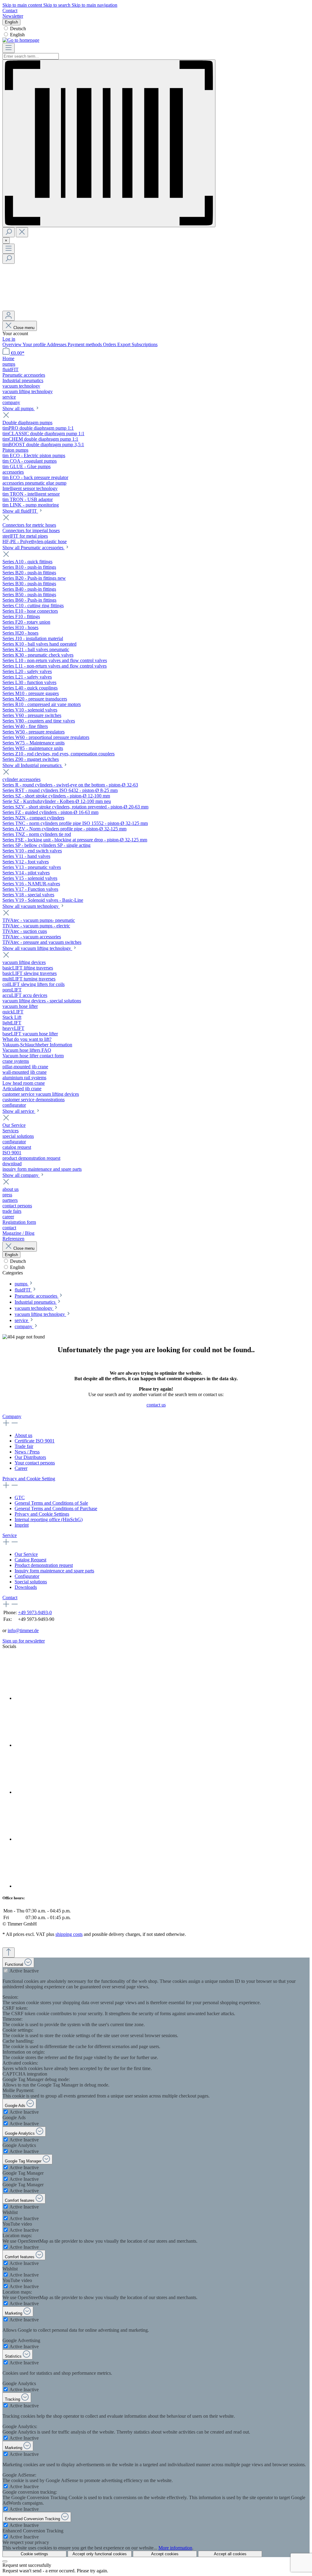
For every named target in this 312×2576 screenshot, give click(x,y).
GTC (20, 1498)
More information (175, 2548)
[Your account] (9, 316)
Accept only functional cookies (100, 2554)
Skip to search (57, 5)
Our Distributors (30, 1457)
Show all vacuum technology (31, 906)
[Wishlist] (48, 308)
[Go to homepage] (21, 40)
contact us (156, 1405)
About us (23, 1435)
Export (124, 344)
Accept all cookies (230, 2554)
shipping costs (69, 1934)
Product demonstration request (44, 1565)
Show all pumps (19, 408)
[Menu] (9, 48)
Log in (9, 339)
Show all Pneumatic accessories (34, 548)
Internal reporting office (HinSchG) (49, 1519)
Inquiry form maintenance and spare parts (54, 1571)
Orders (110, 344)
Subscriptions (145, 344)
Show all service (19, 1111)
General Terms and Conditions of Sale (51, 1503)
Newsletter (13, 16)
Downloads (26, 1587)
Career (21, 1468)
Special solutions (31, 1582)
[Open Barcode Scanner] (109, 143)
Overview (12, 344)
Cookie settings (34, 2554)
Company (12, 1416)
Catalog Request (30, 1560)
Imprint (22, 1525)
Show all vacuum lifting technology (37, 948)
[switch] (6, 1971)
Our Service (26, 1554)
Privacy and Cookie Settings (42, 1514)
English (17, 35)
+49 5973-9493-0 (35, 1612)
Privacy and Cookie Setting (29, 1479)
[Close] (5, 2561)
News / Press (27, 1452)
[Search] (9, 232)
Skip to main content (23, 5)
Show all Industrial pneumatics (33, 765)
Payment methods (85, 344)
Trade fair (24, 1446)
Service (10, 1535)
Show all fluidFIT (20, 511)
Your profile (35, 344)
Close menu (24, 328)
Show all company (21, 1175)
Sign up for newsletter (24, 1641)
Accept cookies (165, 2554)
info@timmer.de (23, 1630)
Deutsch (18, 29)
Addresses (57, 344)
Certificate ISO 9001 (35, 1441)
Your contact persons (35, 1463)
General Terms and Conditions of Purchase (56, 1508)
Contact (10, 11)
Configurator (27, 1576)
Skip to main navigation (94, 5)
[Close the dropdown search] (22, 232)
